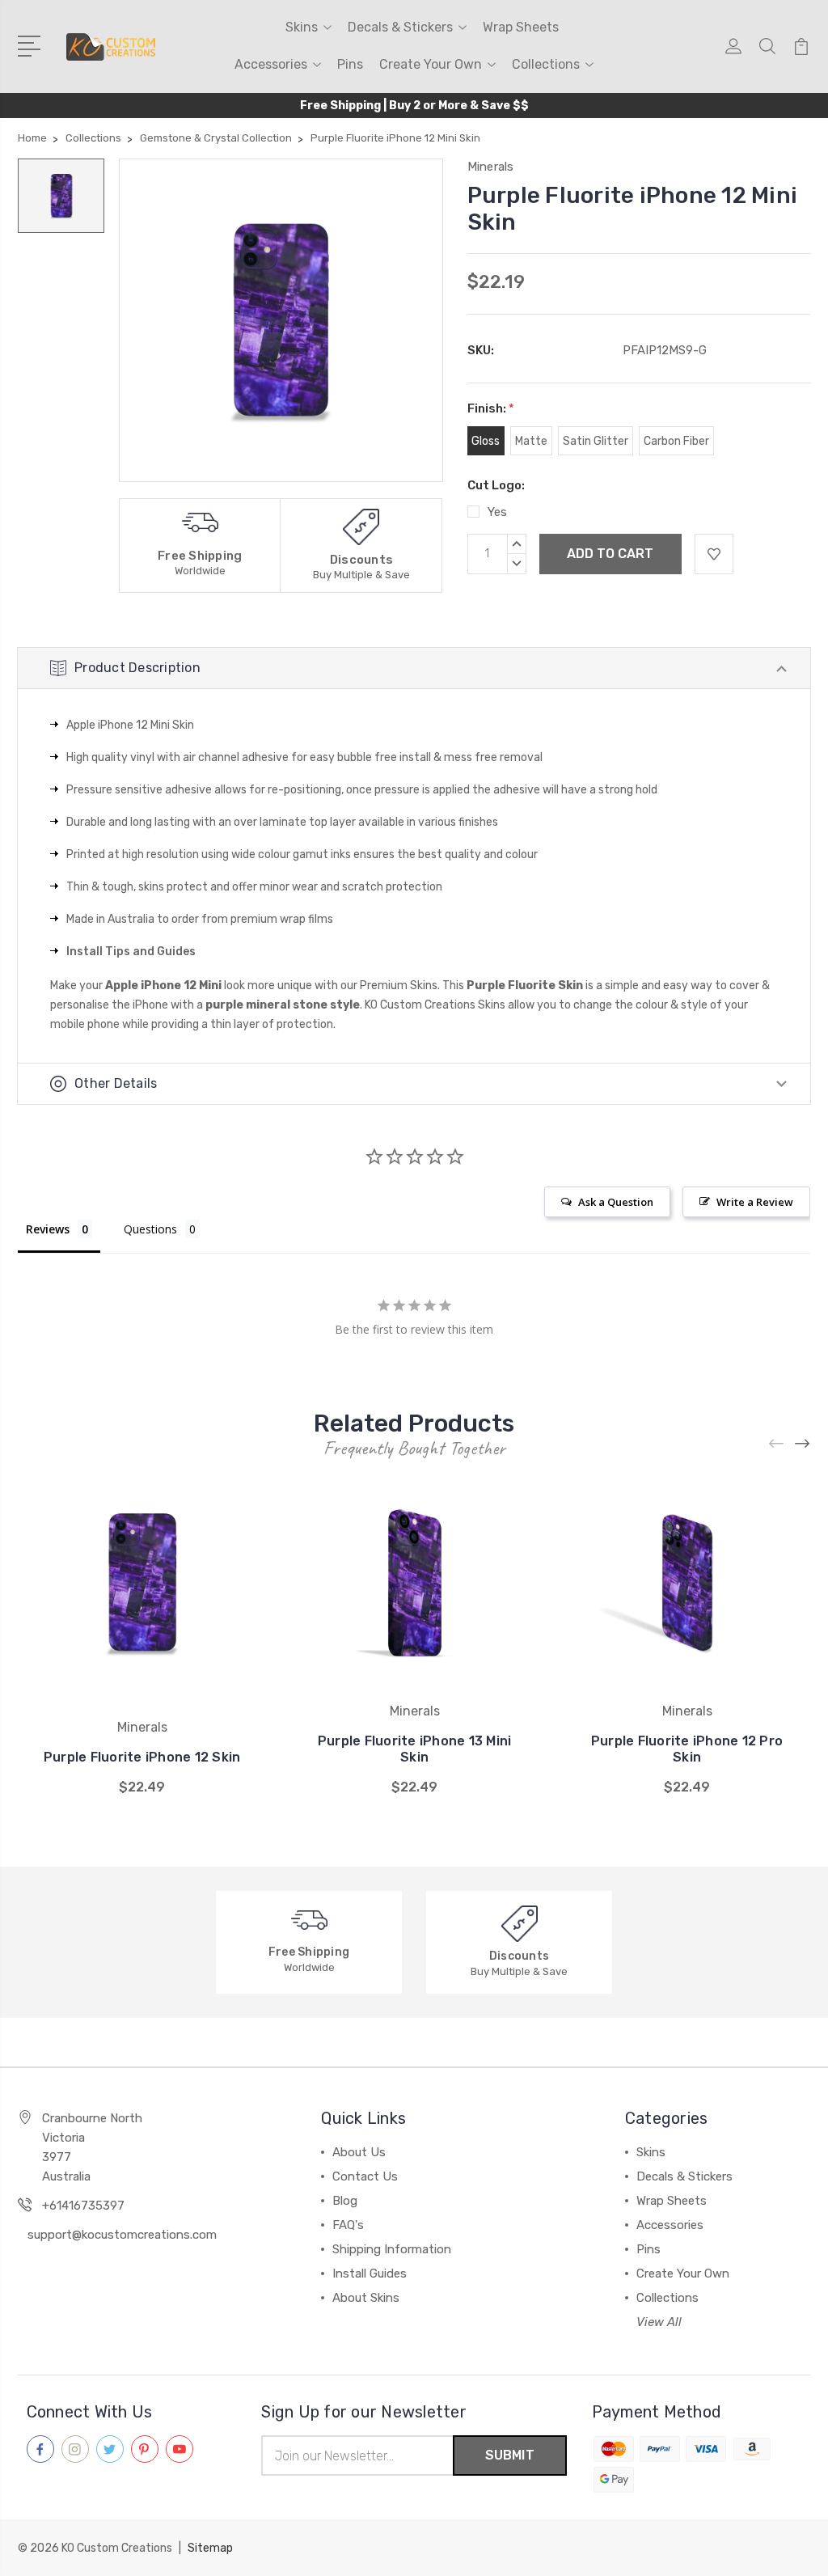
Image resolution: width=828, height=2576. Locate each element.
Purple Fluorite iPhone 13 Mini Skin (415, 1749)
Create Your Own (431, 64)
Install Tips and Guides (131, 952)
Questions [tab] (150, 1229)
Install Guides (370, 2274)
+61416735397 (83, 2206)
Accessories (271, 64)
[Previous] (777, 1443)
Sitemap (210, 2548)
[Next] (803, 1443)
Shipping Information (392, 2249)
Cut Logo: (496, 485)
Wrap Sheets (521, 27)
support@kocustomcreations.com (122, 2235)
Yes (497, 512)
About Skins (366, 2298)
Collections (546, 64)
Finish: (491, 408)
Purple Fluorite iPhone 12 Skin (142, 1757)
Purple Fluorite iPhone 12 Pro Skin (687, 1749)
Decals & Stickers (400, 27)
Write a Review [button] (755, 1202)
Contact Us (365, 2176)
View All (659, 2322)
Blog (345, 2201)
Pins (350, 64)
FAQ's (348, 2225)
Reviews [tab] (48, 1229)
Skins (302, 27)
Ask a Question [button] (616, 1202)
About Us (359, 2152)
